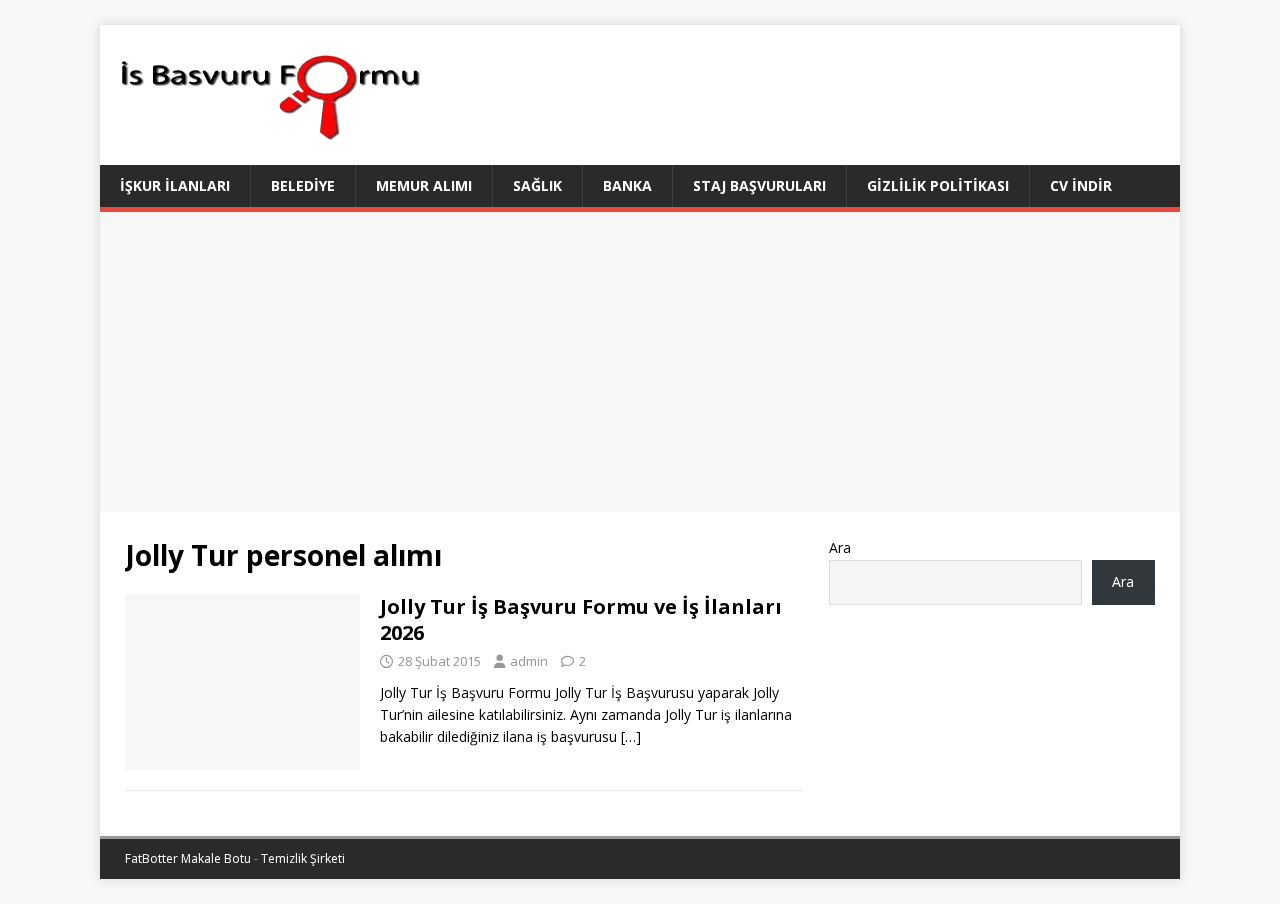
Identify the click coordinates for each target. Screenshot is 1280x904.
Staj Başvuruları (759, 185)
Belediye (303, 185)
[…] (631, 736)
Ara (840, 547)
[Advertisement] (640, 362)
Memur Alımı (424, 185)
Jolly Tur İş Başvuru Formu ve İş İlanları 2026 (581, 619)
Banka (627, 185)
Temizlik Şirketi (303, 858)
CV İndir (1081, 185)
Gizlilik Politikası (938, 185)
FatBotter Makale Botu (188, 858)
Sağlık (537, 185)
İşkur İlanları (175, 185)
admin (529, 661)
